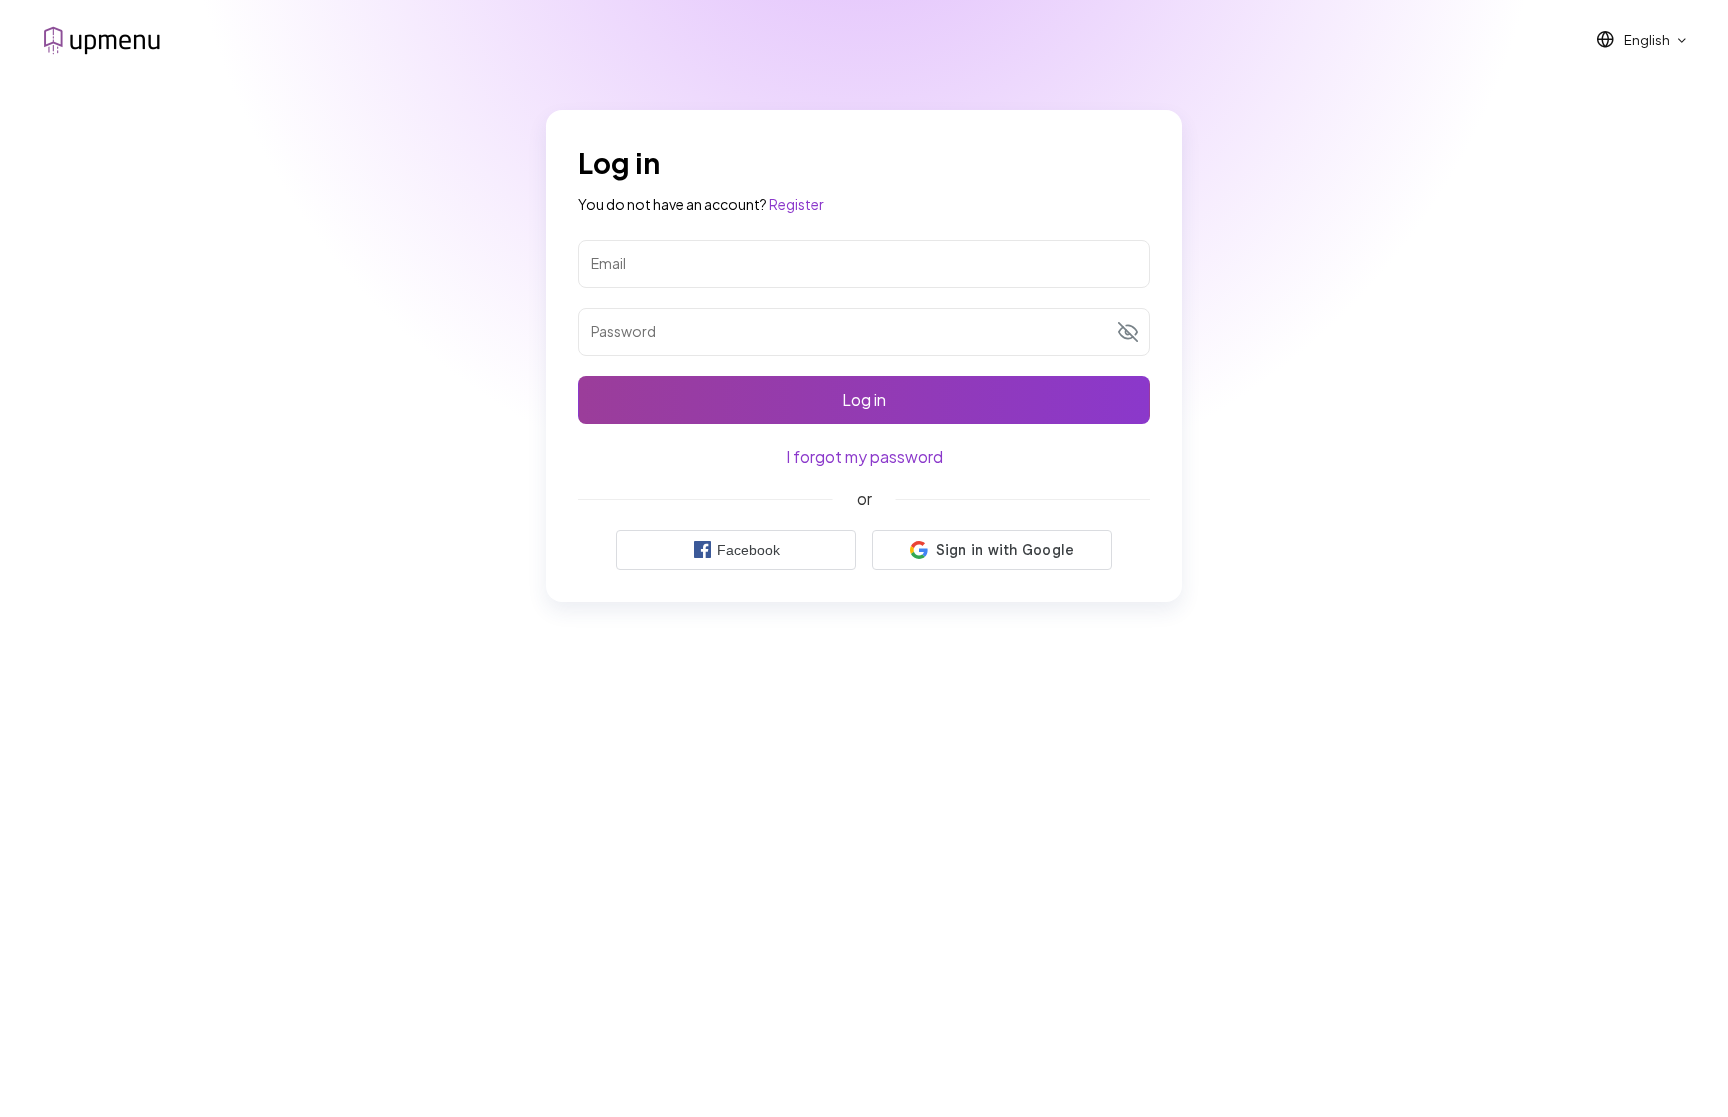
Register (796, 204)
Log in (864, 399)
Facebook (748, 550)
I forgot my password (864, 456)
